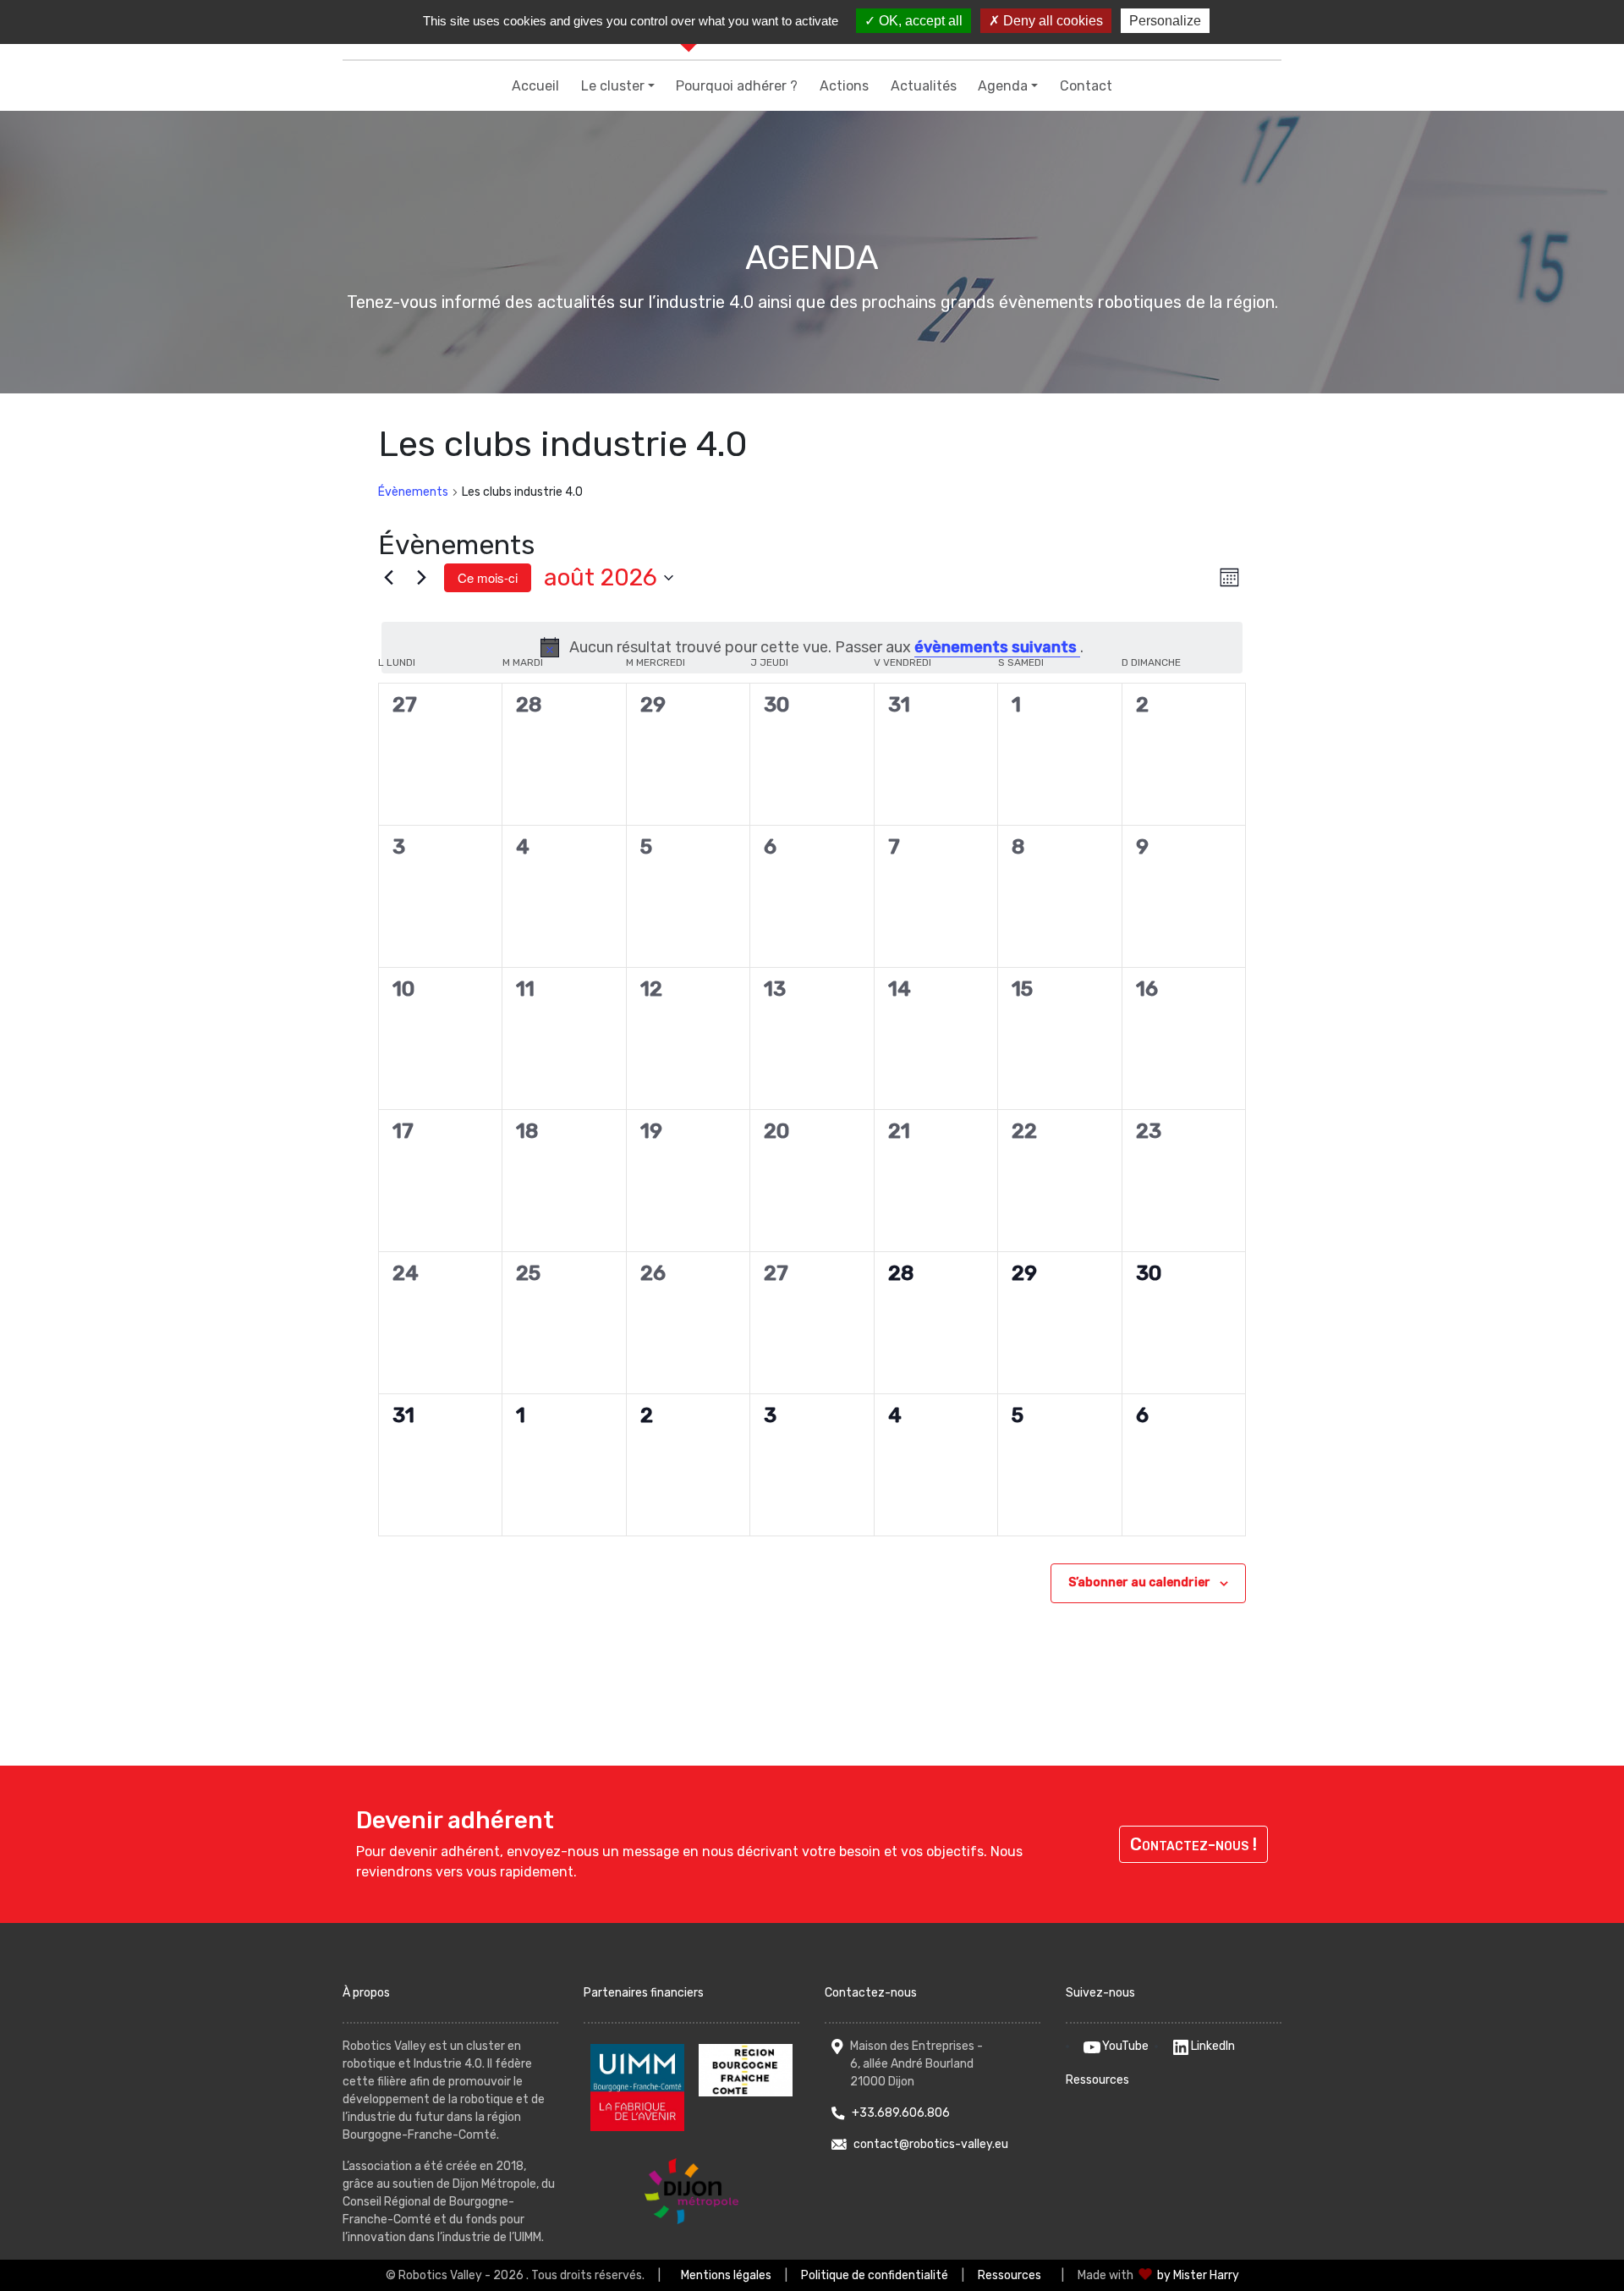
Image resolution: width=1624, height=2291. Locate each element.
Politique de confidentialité (875, 2275)
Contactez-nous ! (1193, 1844)
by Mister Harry (1198, 2275)
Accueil (535, 86)
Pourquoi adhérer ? (737, 86)
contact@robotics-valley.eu (931, 2144)
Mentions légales (726, 2275)
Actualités (924, 86)
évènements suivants (997, 647)
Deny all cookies (1051, 21)
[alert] (812, 648)
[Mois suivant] (421, 578)
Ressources (1097, 2080)
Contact (1086, 86)
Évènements (413, 492)
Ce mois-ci (488, 577)
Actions (844, 86)
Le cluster (613, 86)
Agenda (1003, 86)
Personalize (1165, 21)
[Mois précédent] (388, 578)
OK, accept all (919, 21)
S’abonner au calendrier (1139, 1582)
